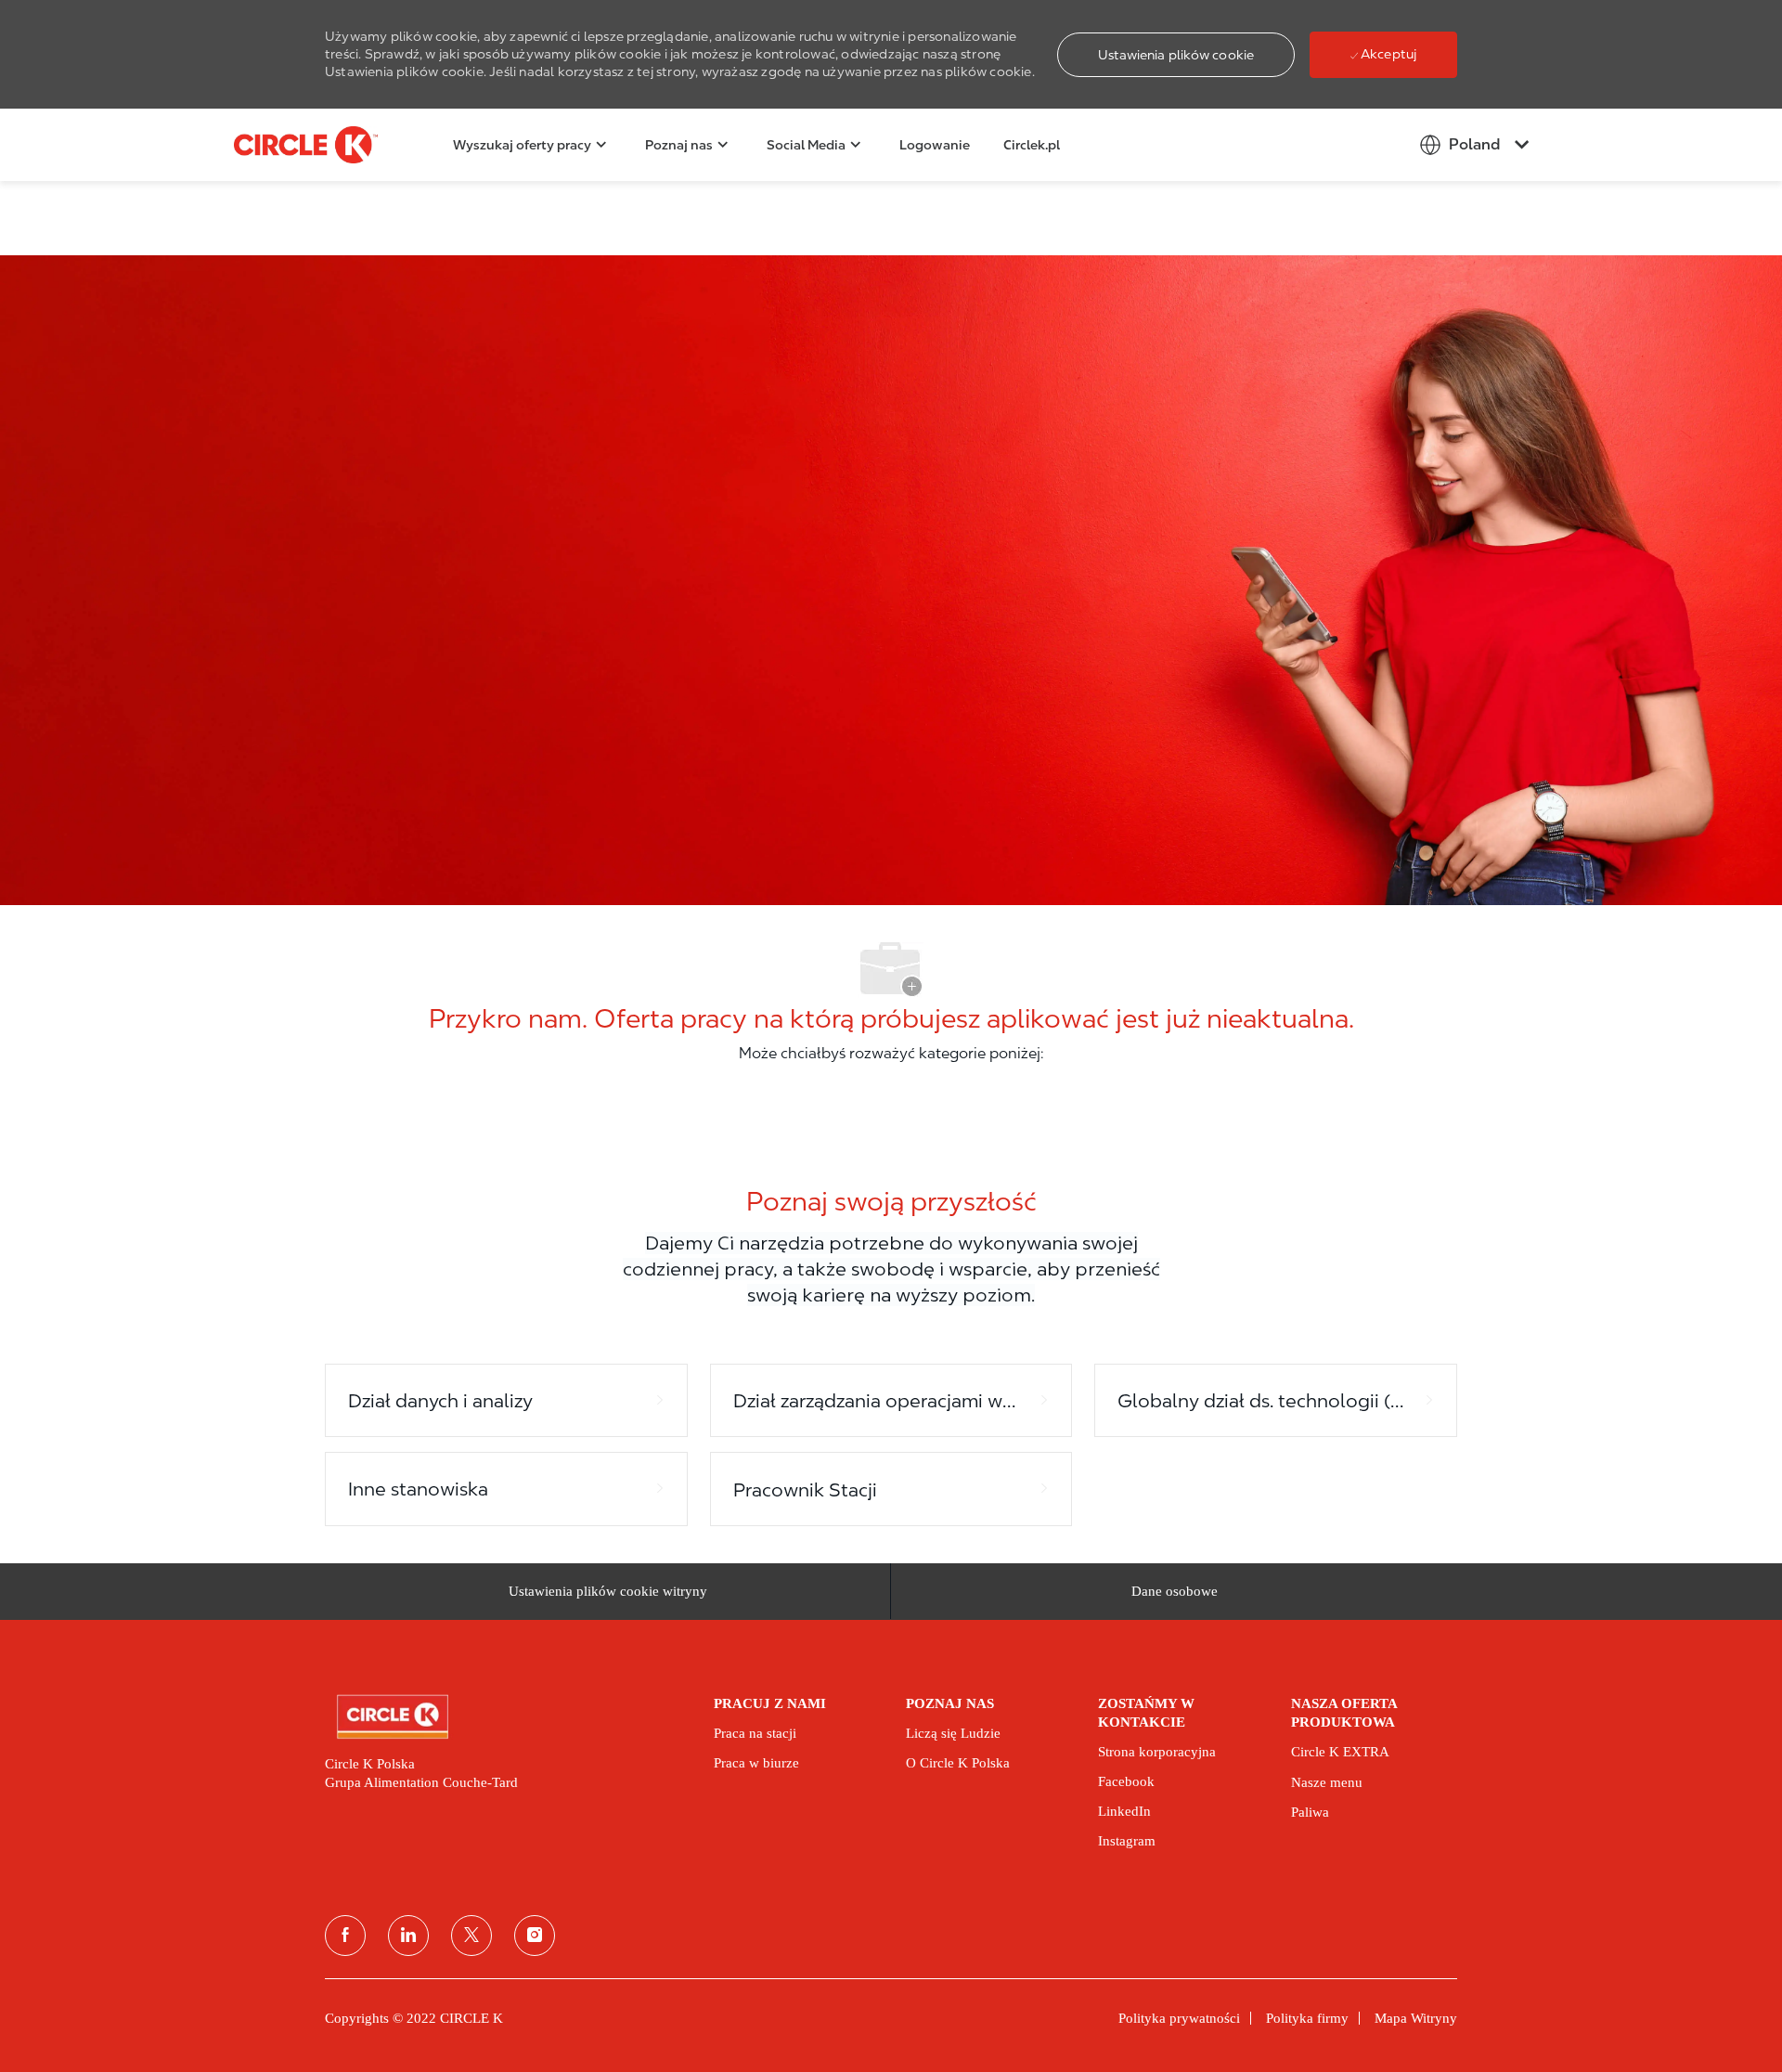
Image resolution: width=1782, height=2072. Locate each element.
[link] (506, 1717)
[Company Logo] (280, 144)
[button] (1176, 55)
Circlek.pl (1032, 145)
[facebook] (345, 1936)
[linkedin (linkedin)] (408, 1936)
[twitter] (471, 1936)
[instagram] (535, 1936)
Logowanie (935, 145)
